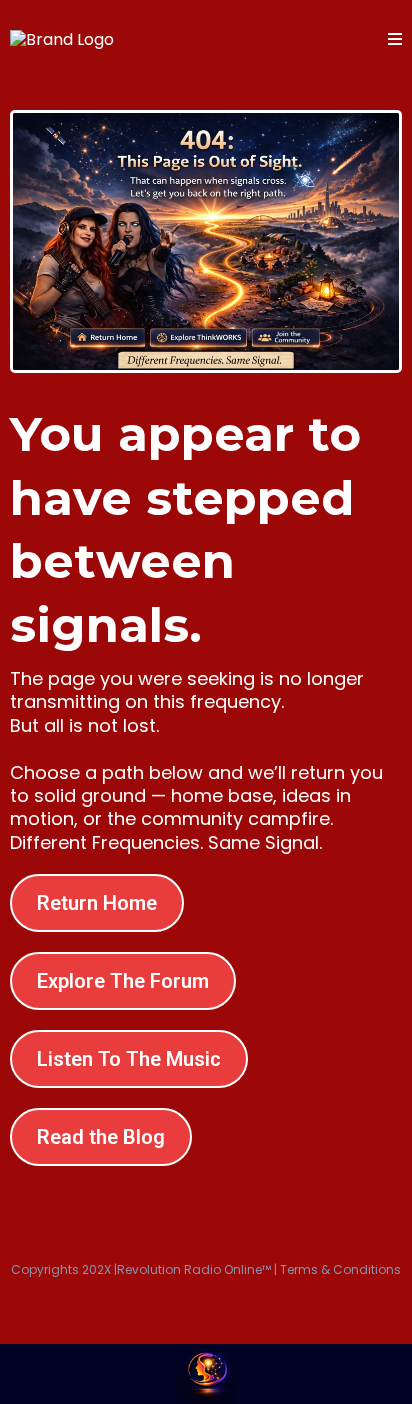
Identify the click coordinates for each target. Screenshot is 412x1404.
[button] (395, 40)
